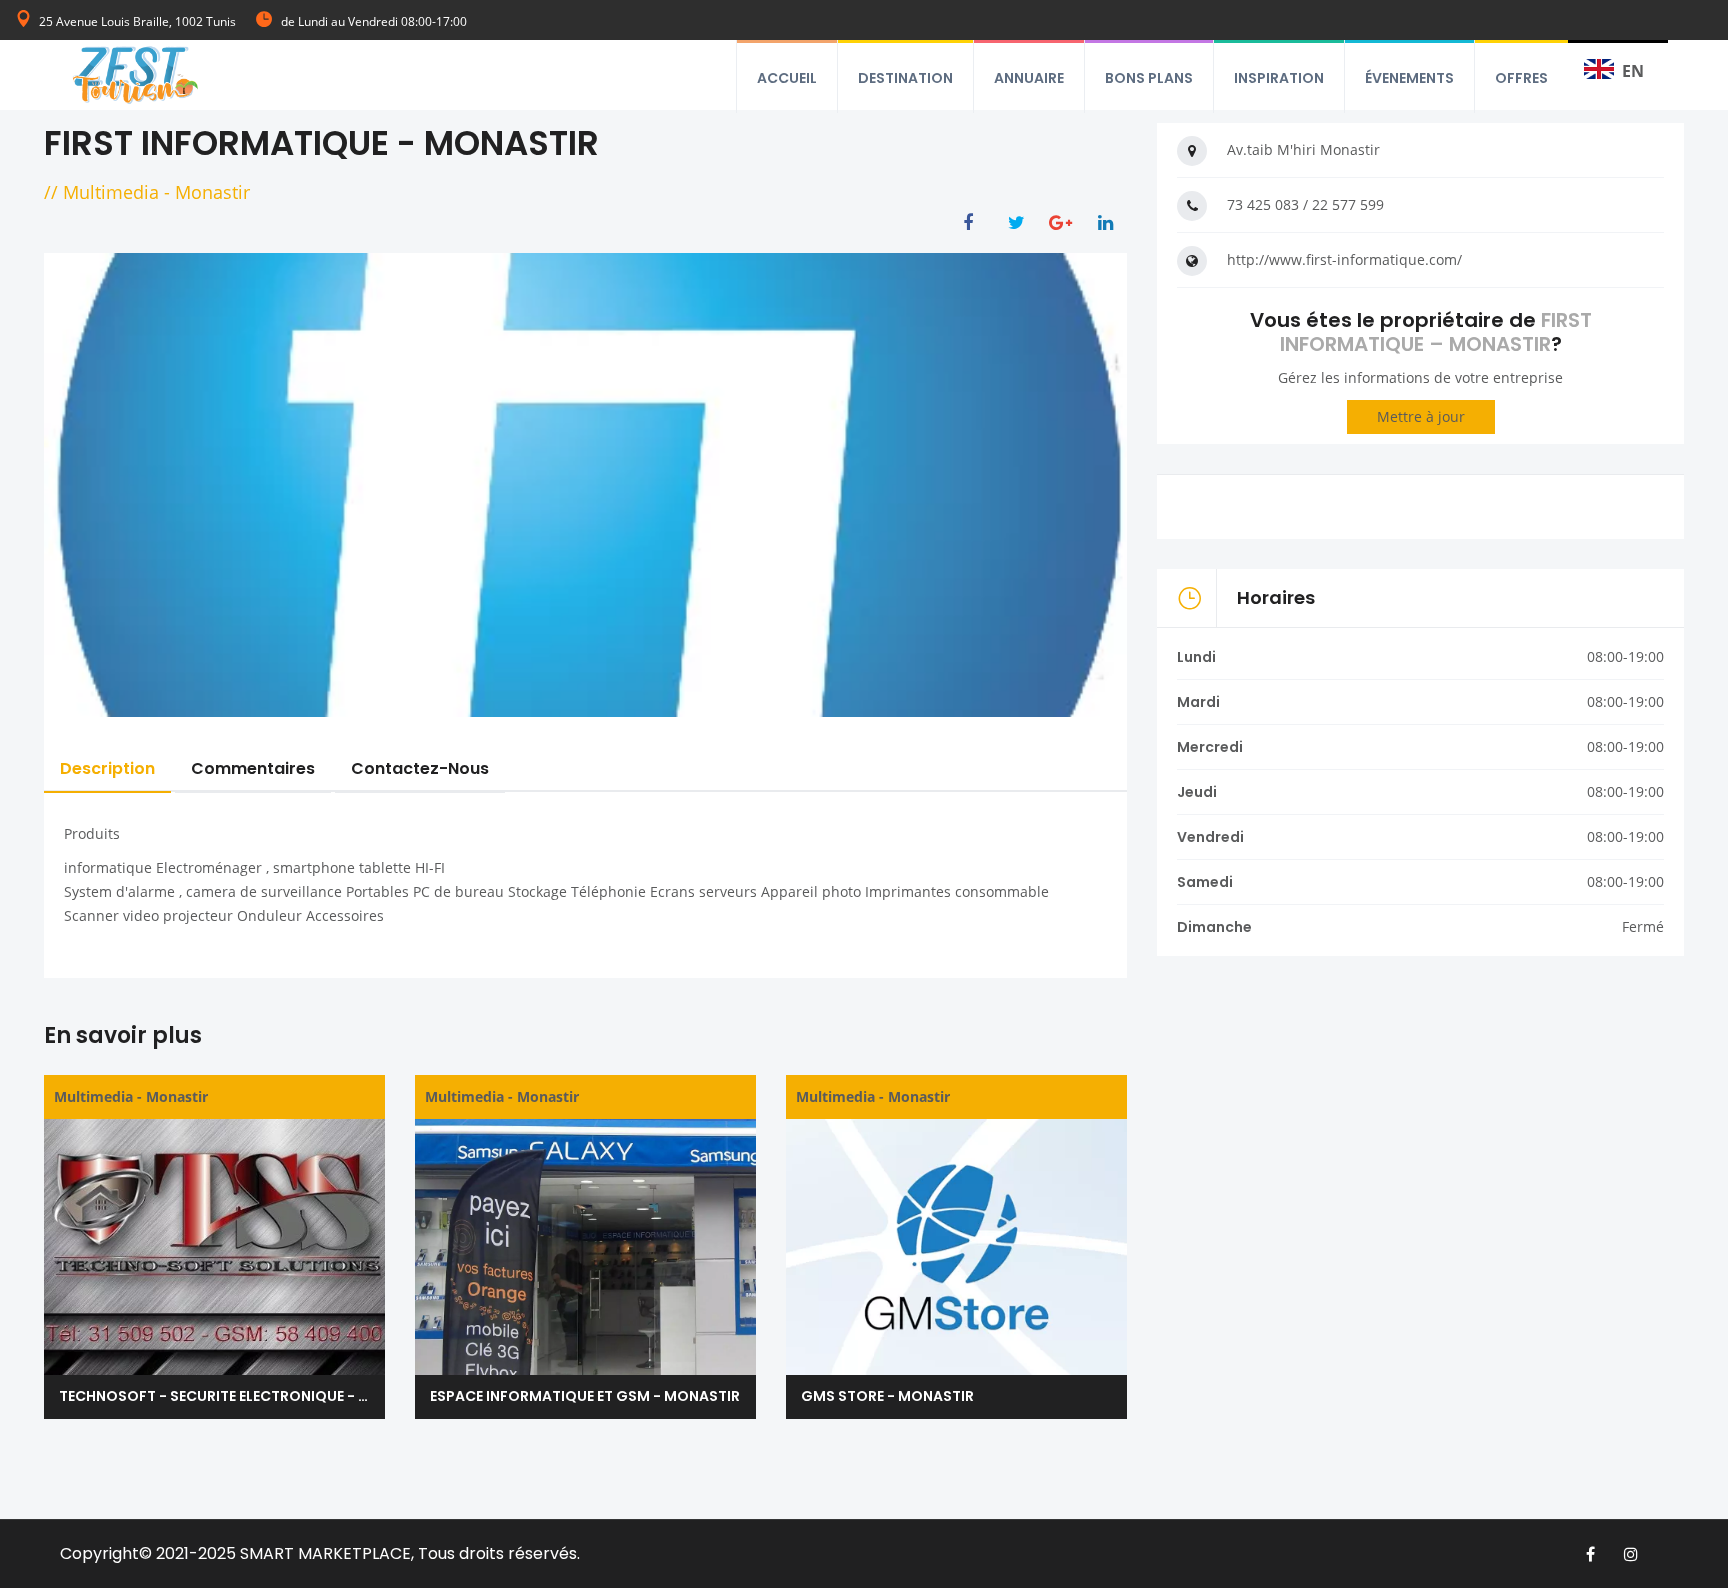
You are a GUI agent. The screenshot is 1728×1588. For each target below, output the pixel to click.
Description (107, 768)
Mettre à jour (1421, 416)
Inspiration (1279, 78)
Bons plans (1149, 78)
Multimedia (111, 192)
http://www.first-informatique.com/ (1344, 259)
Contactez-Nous (420, 768)
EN (1633, 71)
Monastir (212, 192)
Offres (1521, 78)
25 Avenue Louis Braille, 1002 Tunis (137, 21)
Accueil (787, 78)
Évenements (1409, 78)
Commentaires (253, 768)
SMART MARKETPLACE (325, 1553)
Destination (905, 78)
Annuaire (1029, 78)
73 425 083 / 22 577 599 (1305, 204)
